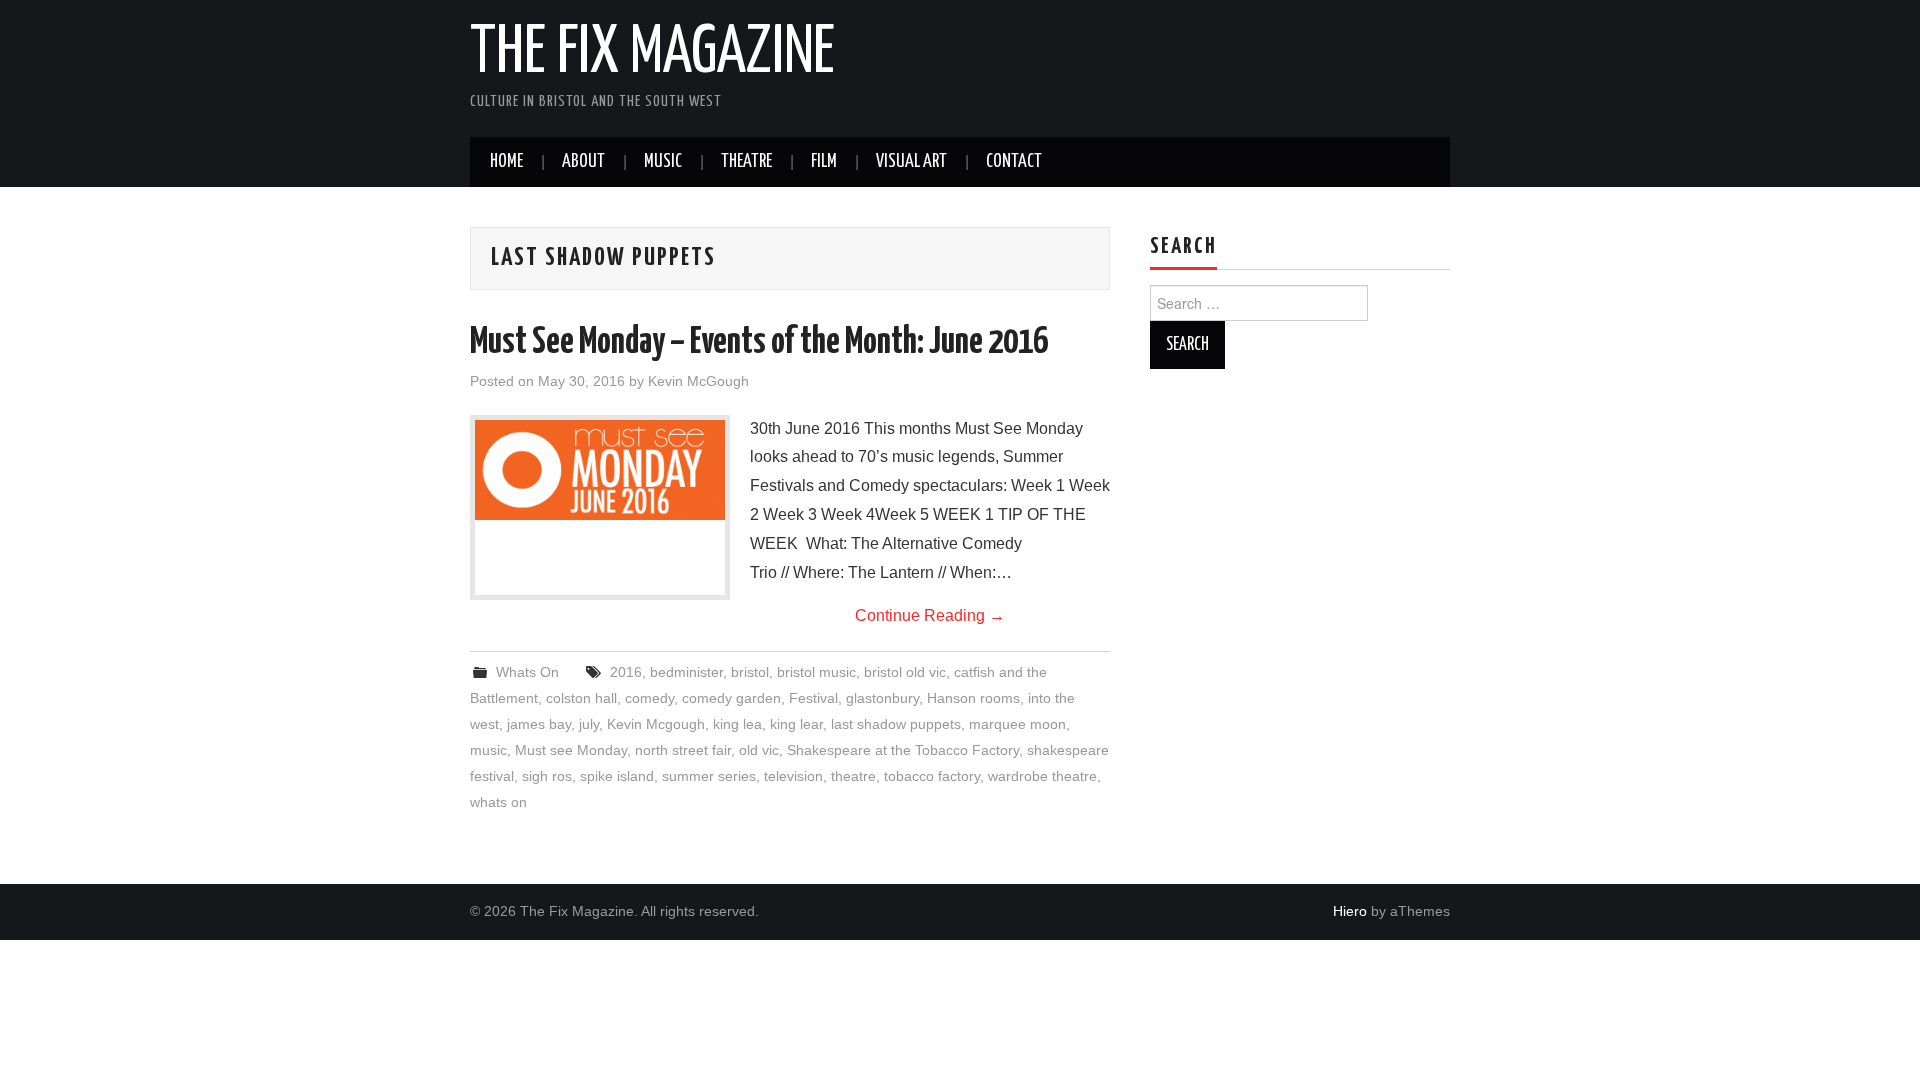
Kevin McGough (698, 381)
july (589, 724)
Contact (1014, 162)
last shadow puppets (896, 724)
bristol (750, 672)
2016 (626, 672)
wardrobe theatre (1042, 776)
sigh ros (547, 776)
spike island (617, 776)
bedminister (686, 672)
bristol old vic (905, 672)
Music (663, 162)
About (583, 162)
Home (506, 162)
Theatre (746, 162)
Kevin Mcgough (656, 724)
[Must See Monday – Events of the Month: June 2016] (600, 470)
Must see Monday (571, 750)
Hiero (1350, 911)
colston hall (581, 698)
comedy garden (731, 698)
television (793, 776)
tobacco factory (932, 776)
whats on (498, 802)
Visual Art (911, 162)
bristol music (816, 672)
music (488, 750)
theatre (853, 776)
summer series (709, 776)
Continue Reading (930, 615)
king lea (737, 724)
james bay (539, 724)
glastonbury (882, 698)
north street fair (683, 750)
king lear (796, 724)
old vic (759, 750)
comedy (649, 698)
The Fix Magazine (652, 54)
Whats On (527, 672)
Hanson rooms (973, 698)
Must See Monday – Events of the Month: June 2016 (759, 343)
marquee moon (1017, 724)
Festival (813, 698)
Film (824, 162)
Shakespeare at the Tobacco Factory (903, 750)
